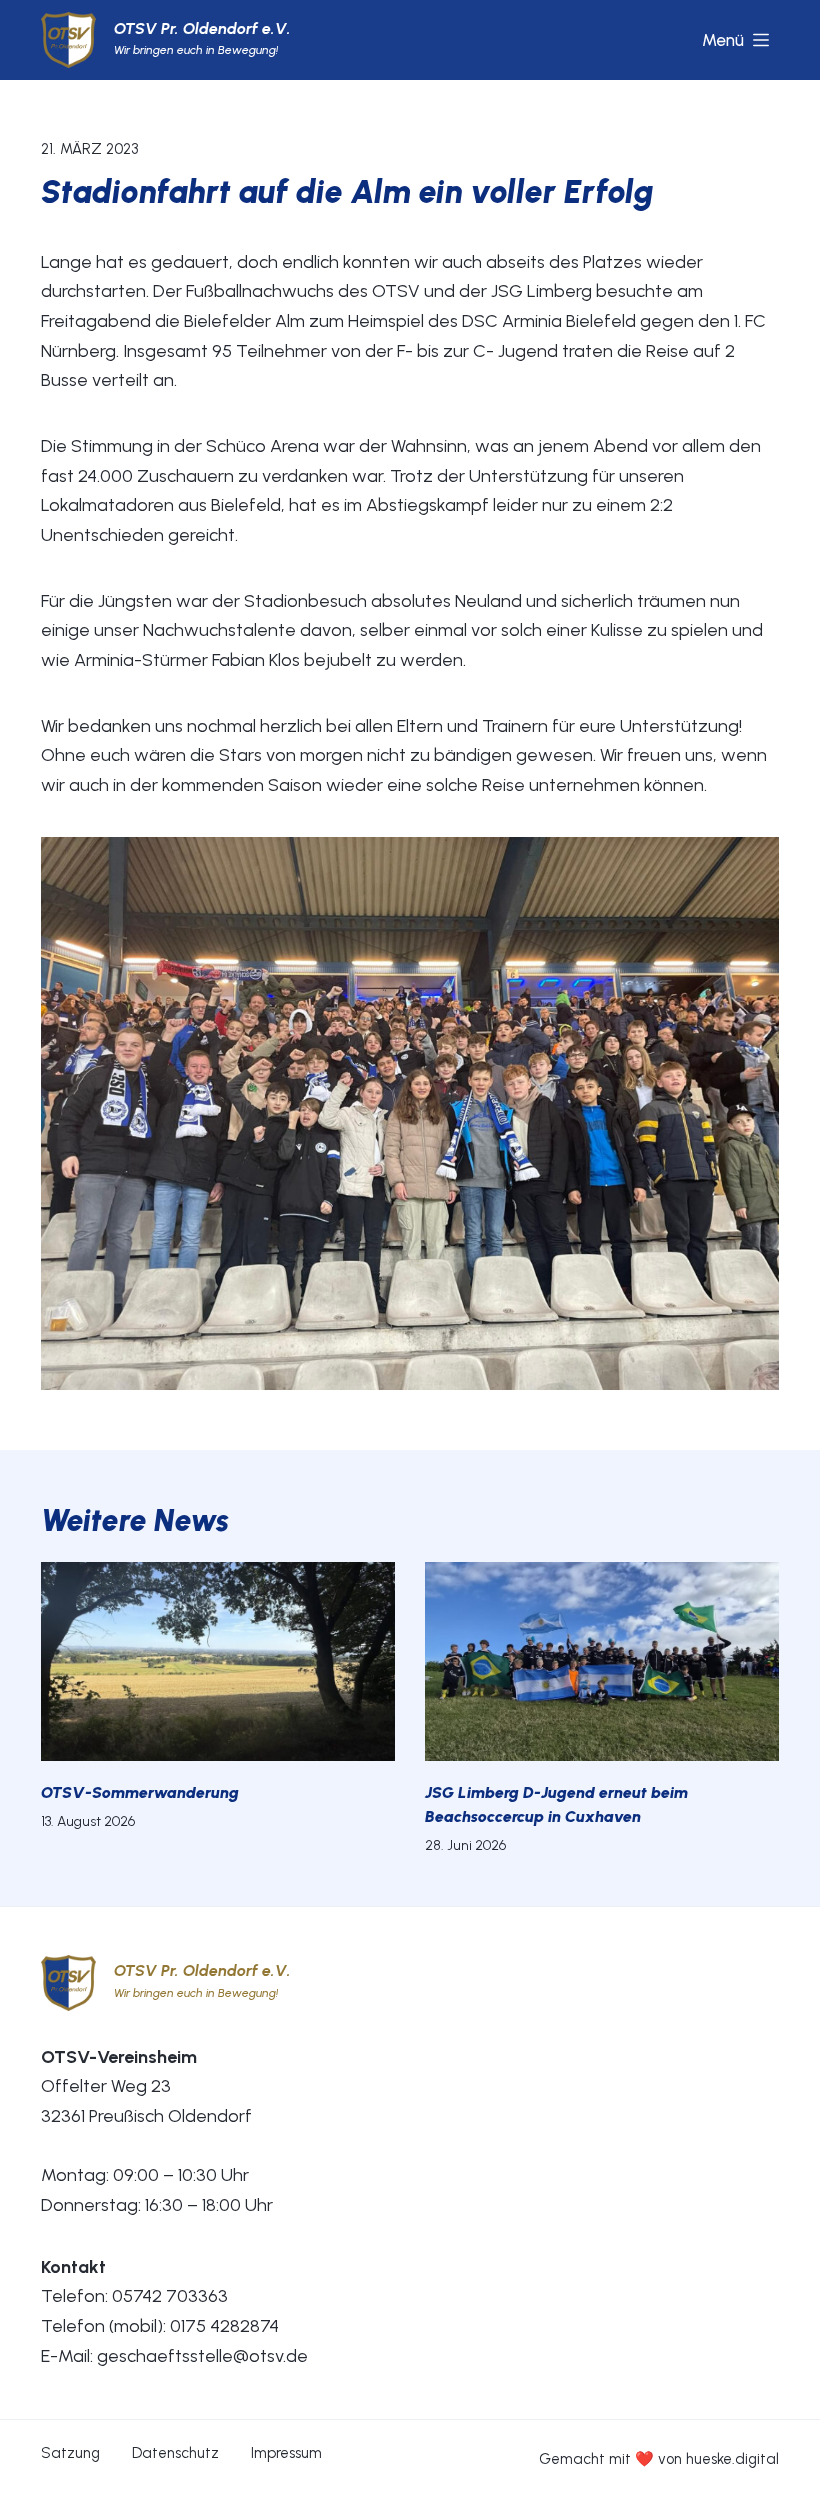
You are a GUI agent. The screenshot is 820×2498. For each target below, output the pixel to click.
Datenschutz (175, 2453)
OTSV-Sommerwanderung (140, 1792)
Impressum (286, 2453)
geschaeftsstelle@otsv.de (202, 2356)
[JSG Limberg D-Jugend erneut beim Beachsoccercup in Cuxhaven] (602, 1661)
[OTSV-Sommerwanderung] (218, 1661)
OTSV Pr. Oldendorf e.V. (202, 28)
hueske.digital (732, 2459)
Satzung (70, 2453)
